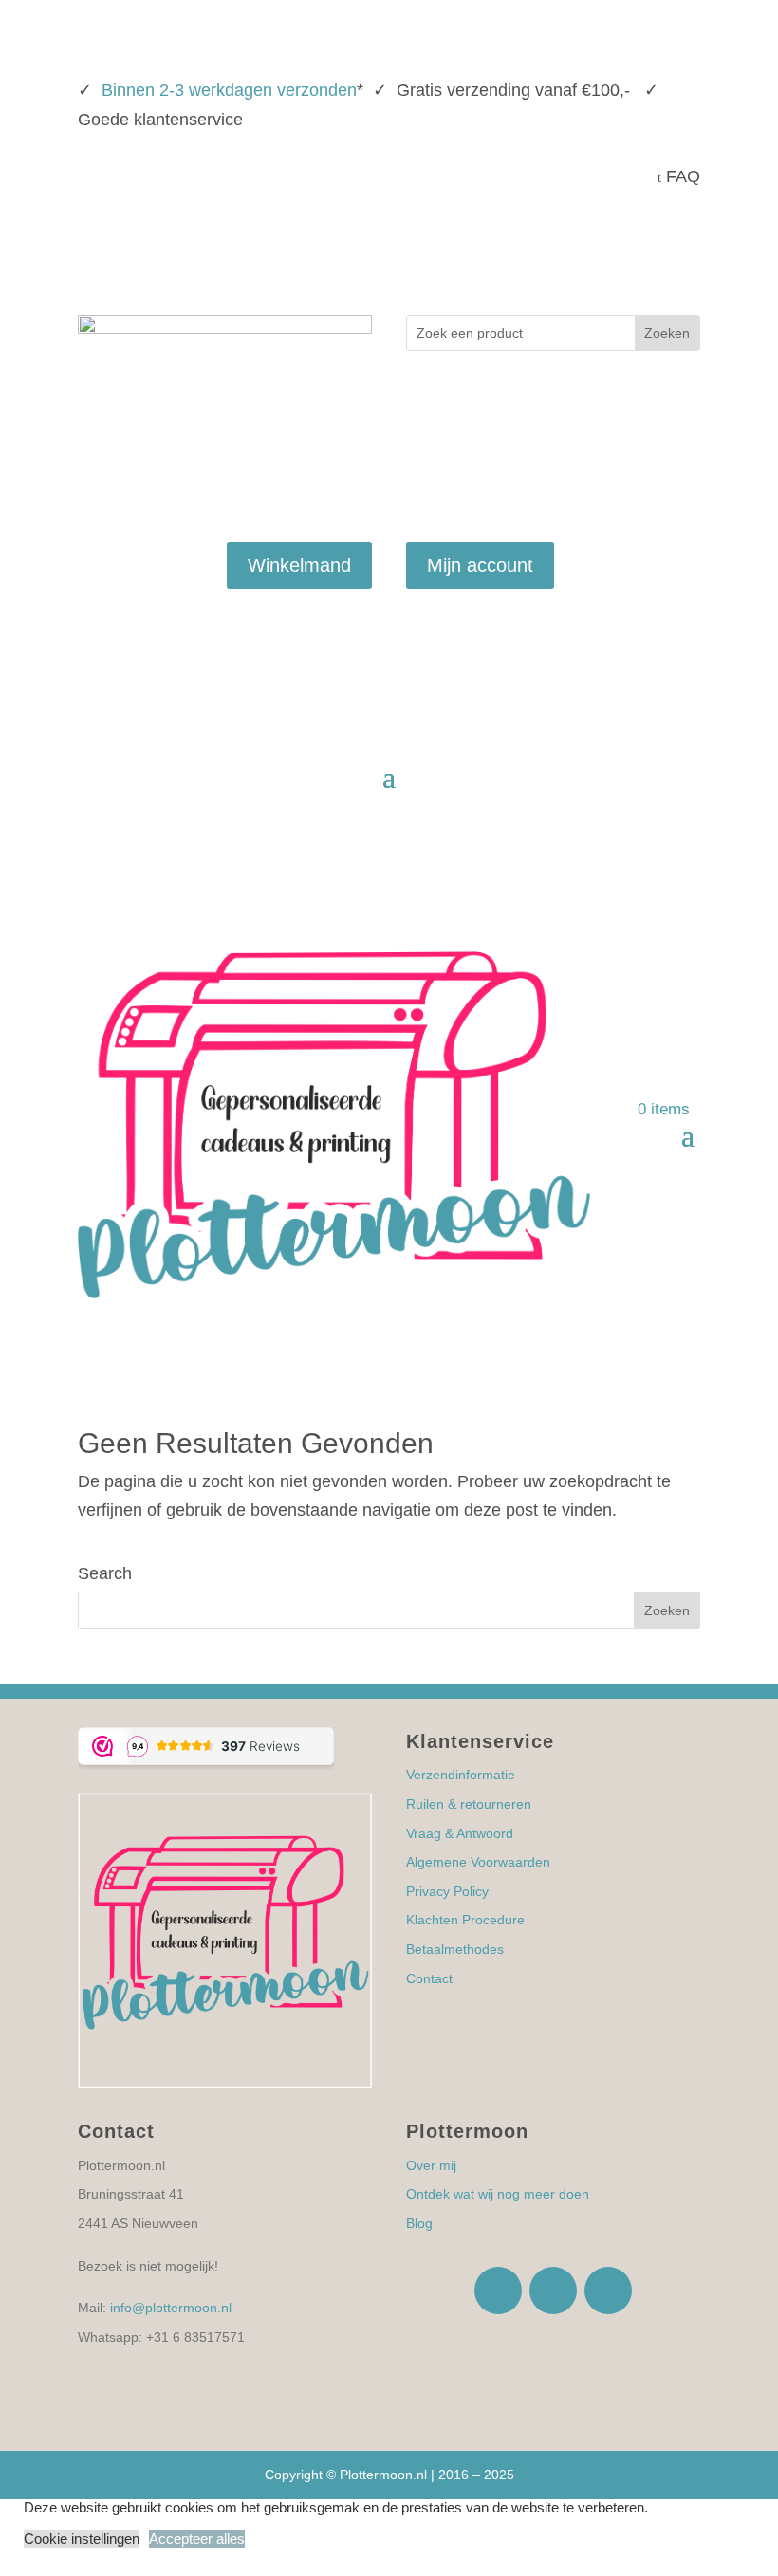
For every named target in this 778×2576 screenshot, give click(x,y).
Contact (429, 1978)
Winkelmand (299, 565)
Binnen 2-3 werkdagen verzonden (229, 90)
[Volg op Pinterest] (685, 235)
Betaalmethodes (455, 1949)
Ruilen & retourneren (469, 1804)
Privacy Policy (447, 1891)
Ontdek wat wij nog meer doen (498, 2194)
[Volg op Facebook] (609, 235)
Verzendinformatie (461, 1775)
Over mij (431, 2165)
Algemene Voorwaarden (478, 1862)
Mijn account (480, 565)
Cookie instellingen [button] (82, 2539)
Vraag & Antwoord (460, 1833)
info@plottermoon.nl (171, 2308)
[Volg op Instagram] (647, 235)
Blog (419, 2223)
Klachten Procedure (465, 1920)
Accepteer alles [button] (197, 2539)
